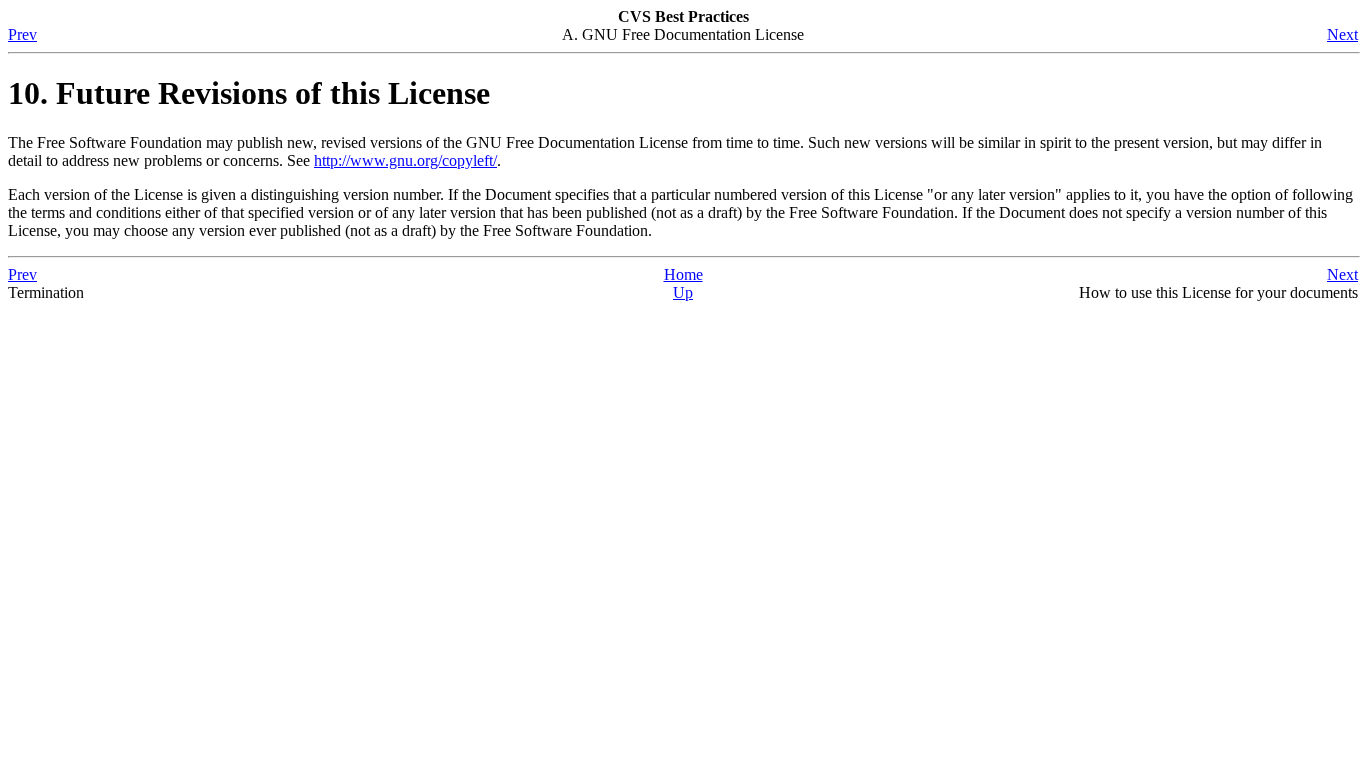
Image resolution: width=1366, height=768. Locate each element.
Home (683, 274)
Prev (22, 34)
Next (1342, 34)
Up (683, 292)
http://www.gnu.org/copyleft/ (405, 160)
